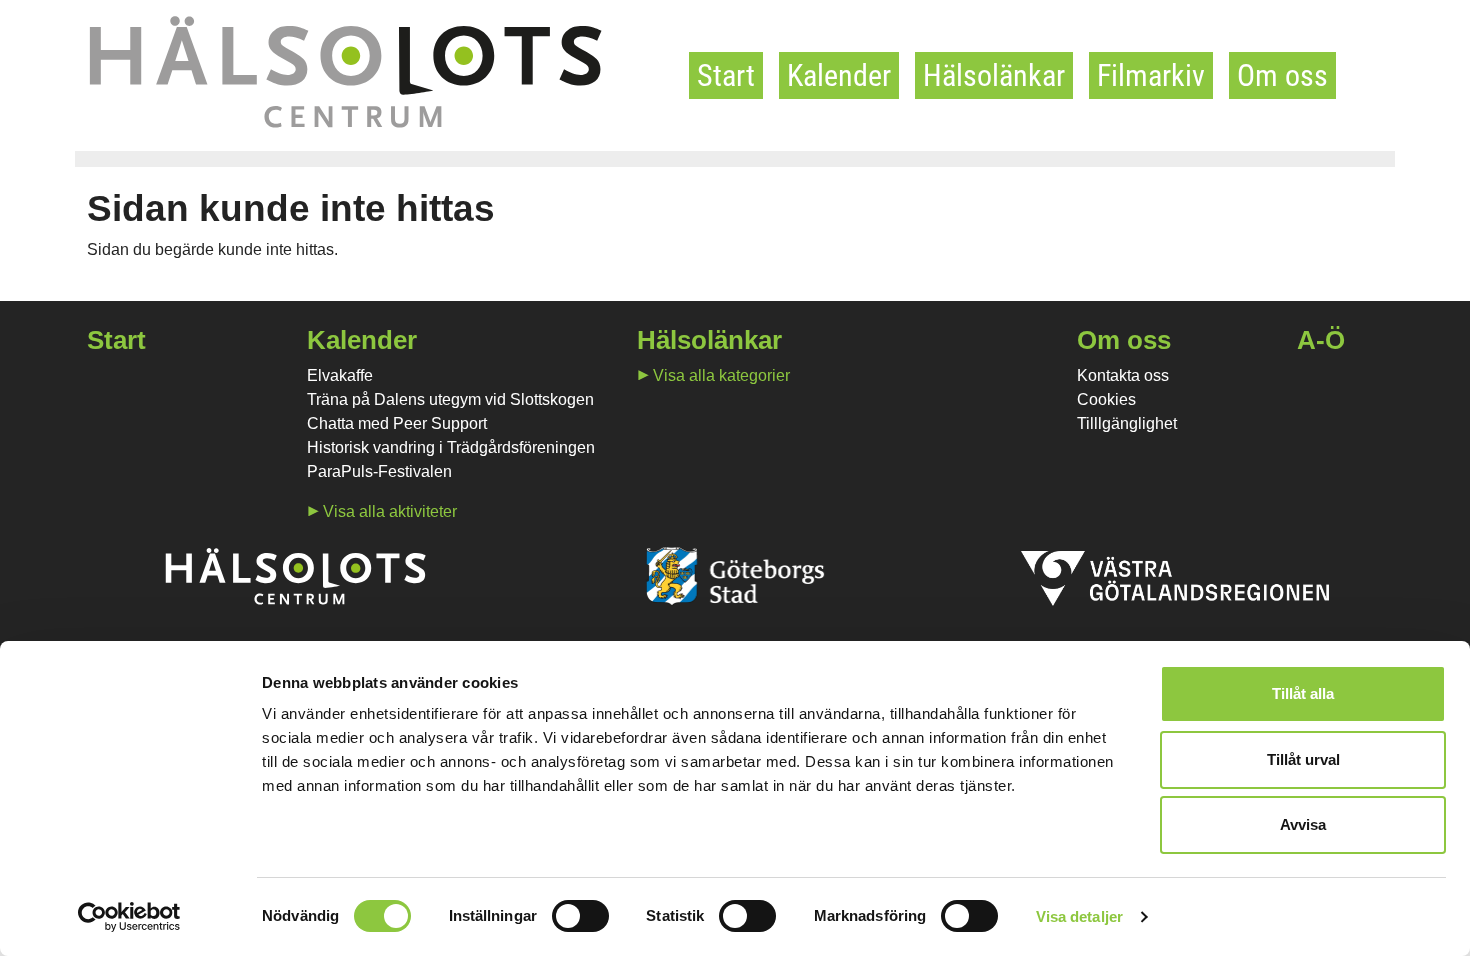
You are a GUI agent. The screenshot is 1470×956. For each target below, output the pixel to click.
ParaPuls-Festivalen (379, 471)
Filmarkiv (1151, 75)
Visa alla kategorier (721, 375)
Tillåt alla (1303, 693)
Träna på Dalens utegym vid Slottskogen (450, 399)
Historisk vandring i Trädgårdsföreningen (451, 447)
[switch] (580, 916)
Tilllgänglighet (1127, 423)
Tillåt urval (1303, 759)
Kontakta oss (1123, 375)
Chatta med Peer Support (397, 423)
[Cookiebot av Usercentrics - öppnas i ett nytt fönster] (129, 917)
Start (726, 75)
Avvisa (1303, 824)
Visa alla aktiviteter (390, 511)
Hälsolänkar (994, 75)
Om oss (1282, 75)
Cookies (1106, 399)
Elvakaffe (340, 375)
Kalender (839, 75)
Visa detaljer (1079, 916)
